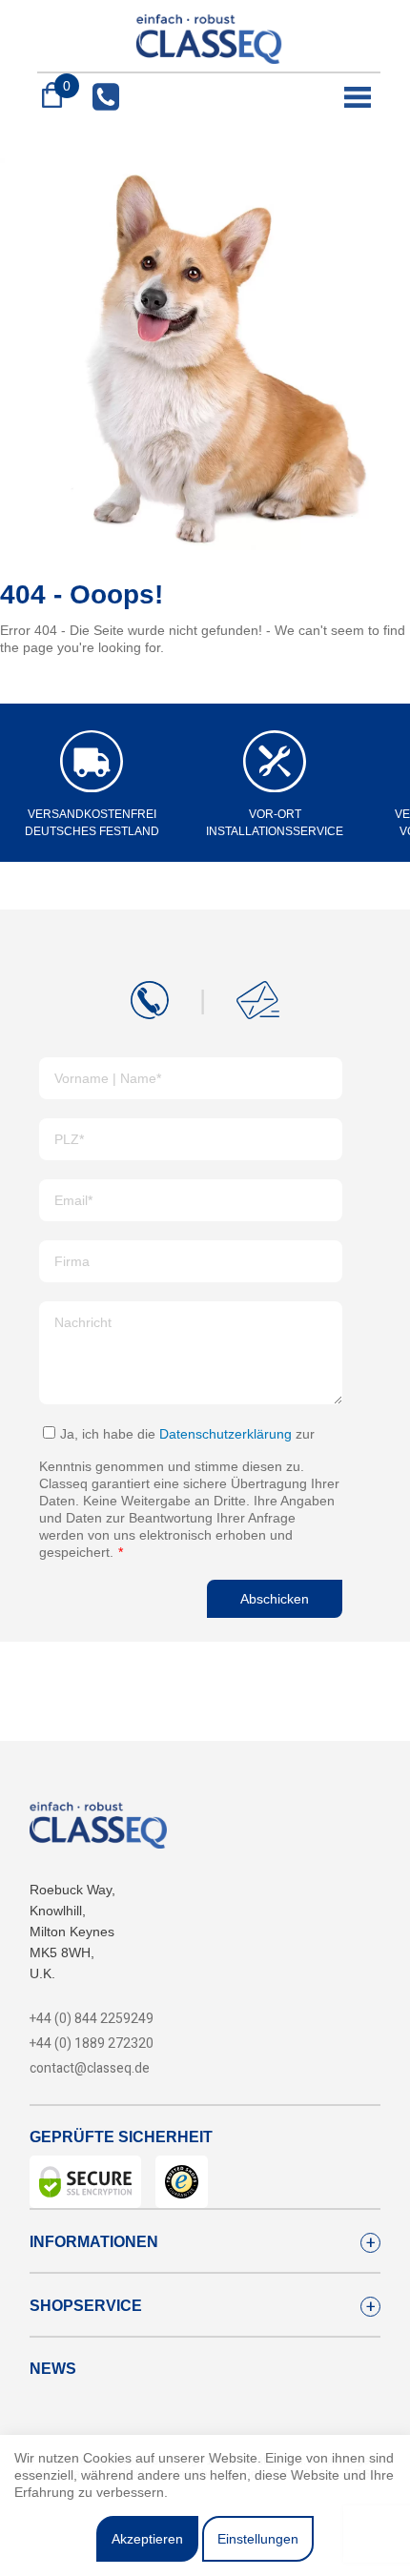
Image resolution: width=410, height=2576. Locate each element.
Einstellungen (258, 2539)
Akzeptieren (147, 2539)
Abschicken (275, 1599)
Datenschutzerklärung (225, 1434)
